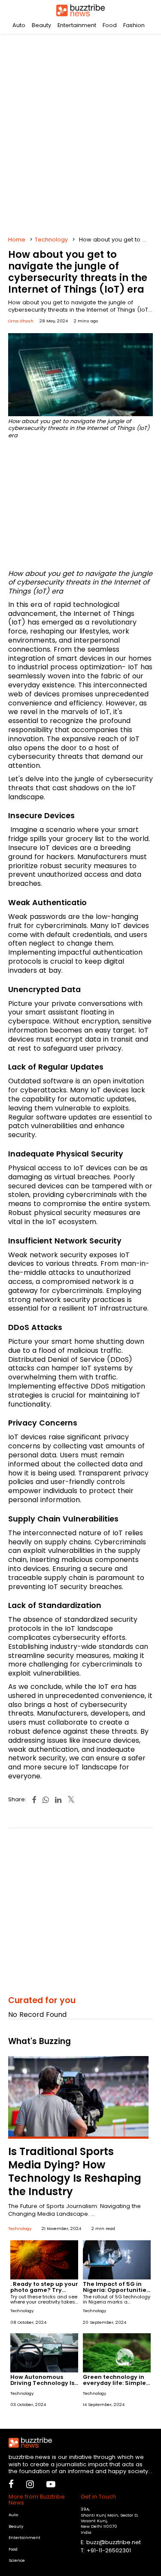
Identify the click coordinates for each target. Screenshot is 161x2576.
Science (17, 2560)
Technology (51, 240)
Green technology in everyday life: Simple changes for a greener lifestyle (116, 2386)
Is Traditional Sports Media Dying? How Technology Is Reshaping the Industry (75, 2172)
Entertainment (77, 25)
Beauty (41, 25)
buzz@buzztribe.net (114, 2542)
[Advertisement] (80, 132)
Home (17, 240)
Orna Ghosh (21, 321)
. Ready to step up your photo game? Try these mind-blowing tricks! (44, 2293)
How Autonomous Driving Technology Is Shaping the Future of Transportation (43, 2386)
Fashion (134, 25)
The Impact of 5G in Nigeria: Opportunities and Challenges (116, 2290)
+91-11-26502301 (109, 2550)
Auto (19, 25)
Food (110, 25)
